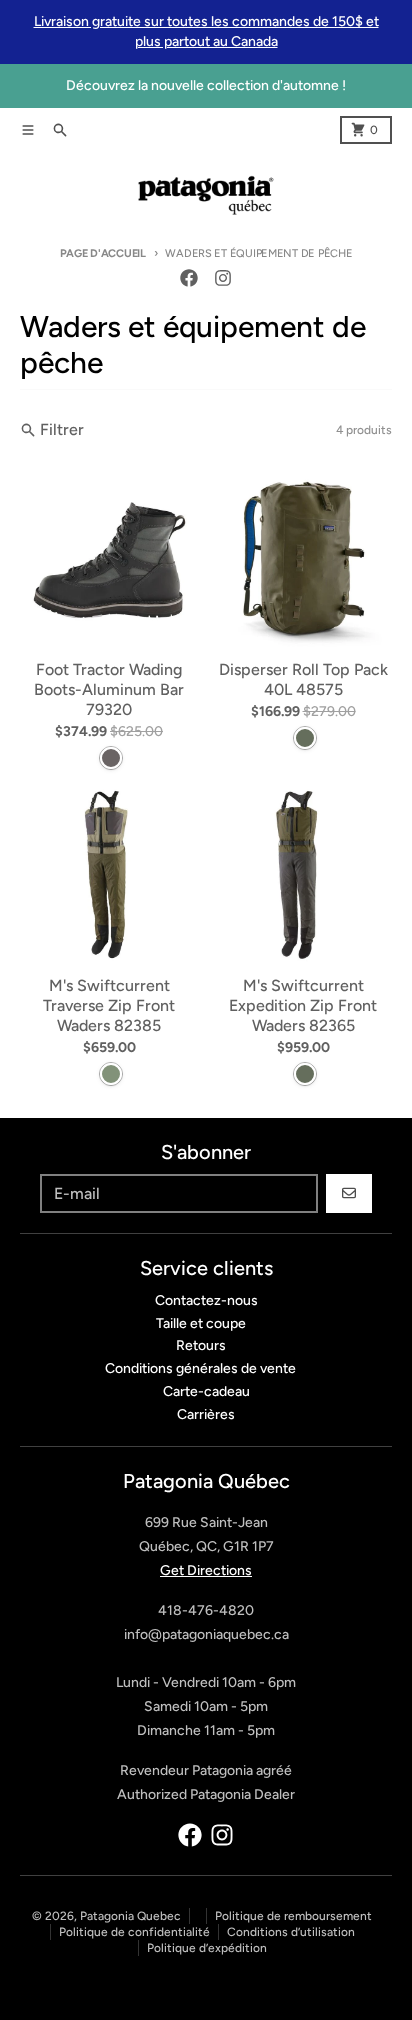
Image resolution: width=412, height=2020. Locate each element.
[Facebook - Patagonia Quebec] (189, 278)
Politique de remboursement (293, 1916)
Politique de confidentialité (134, 1932)
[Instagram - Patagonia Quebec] (223, 278)
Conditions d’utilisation (291, 1932)
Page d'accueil (103, 253)
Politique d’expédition (207, 1948)
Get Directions (206, 1570)
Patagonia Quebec (130, 1916)
